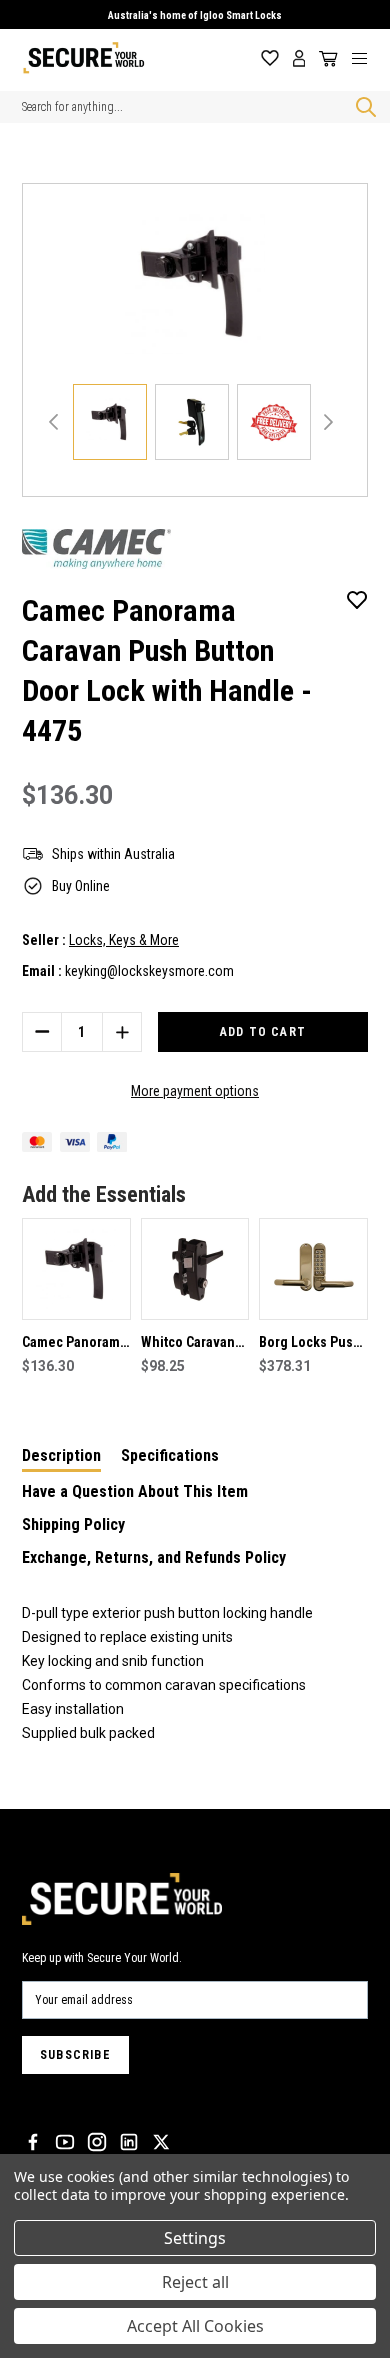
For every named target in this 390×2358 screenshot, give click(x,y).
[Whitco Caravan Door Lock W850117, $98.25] (195, 1269)
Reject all (195, 2282)
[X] (161, 2142)
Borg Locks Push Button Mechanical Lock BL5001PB (310, 1344)
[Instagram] (97, 2142)
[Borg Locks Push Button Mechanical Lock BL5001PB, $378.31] (313, 1269)
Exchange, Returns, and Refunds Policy (154, 1557)
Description (61, 1455)
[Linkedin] (129, 2142)
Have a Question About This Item (135, 1491)
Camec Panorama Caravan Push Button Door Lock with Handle (74, 1344)
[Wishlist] (270, 58)
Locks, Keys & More (124, 940)
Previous (53, 422)
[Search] (362, 107)
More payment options (195, 1091)
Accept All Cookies (195, 2326)
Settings (195, 2238)
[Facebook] (33, 2142)
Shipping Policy (73, 1524)
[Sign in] (299, 58)
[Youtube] (65, 2142)
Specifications (170, 1455)
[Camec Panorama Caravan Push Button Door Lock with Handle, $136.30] (76, 1269)
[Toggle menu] (367, 58)
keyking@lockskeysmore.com (149, 971)
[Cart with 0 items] (325, 59)
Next (328, 422)
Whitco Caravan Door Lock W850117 (188, 1344)
